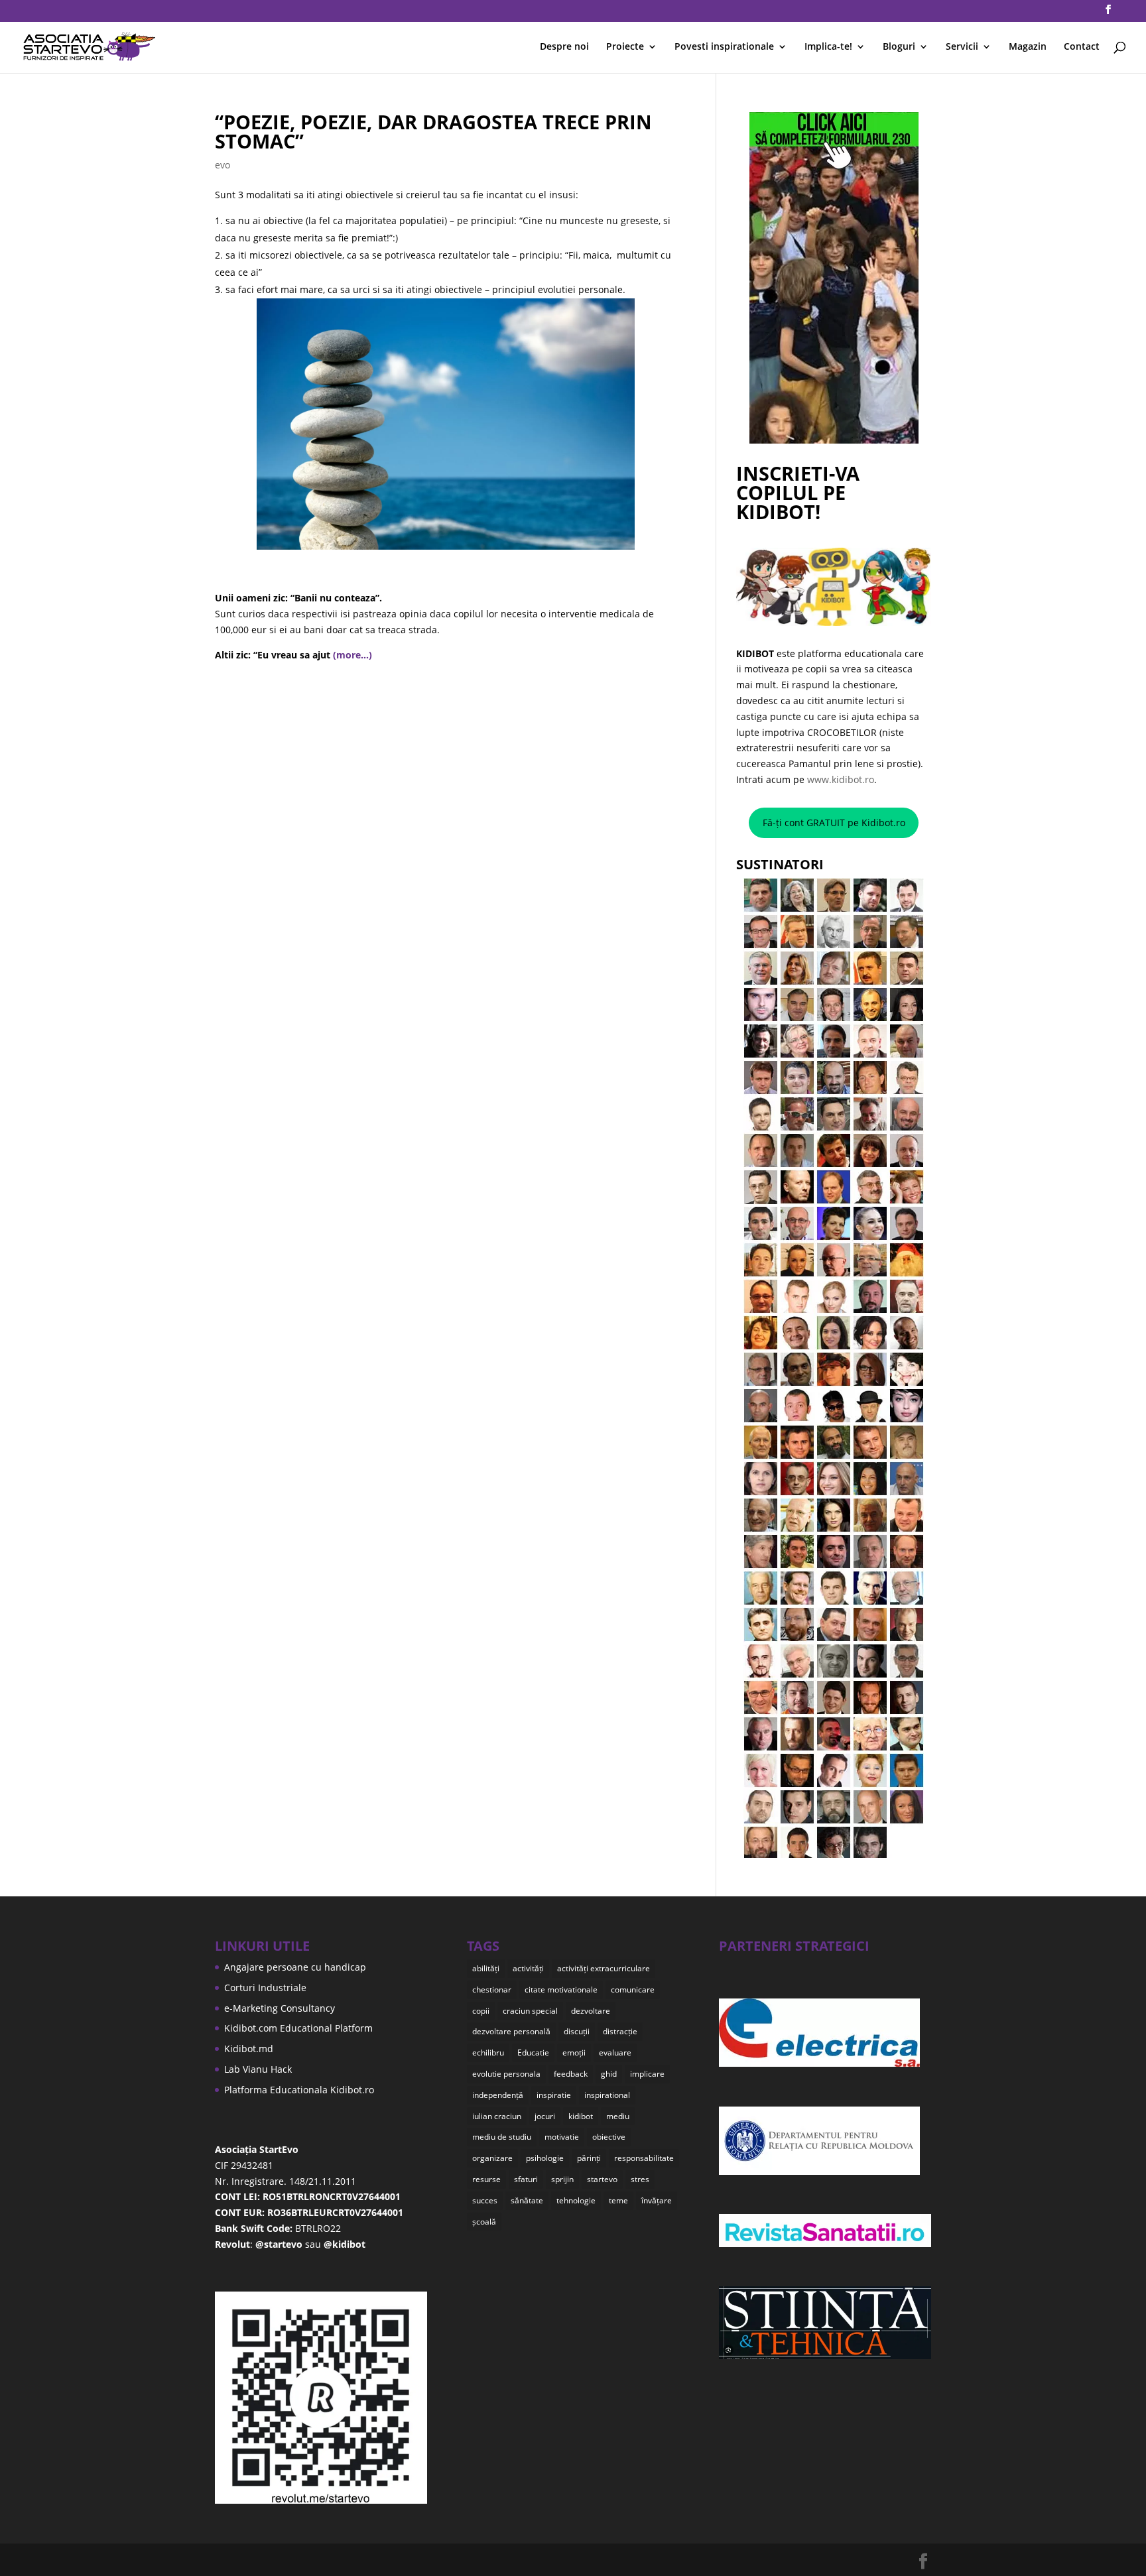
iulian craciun (497, 2116)
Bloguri (899, 47)
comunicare (633, 1990)
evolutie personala (506, 2074)
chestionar (492, 1990)
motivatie (562, 2137)
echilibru (488, 2053)
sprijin (562, 2179)
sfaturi (526, 2179)
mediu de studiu (502, 2137)
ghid (609, 2074)
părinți (589, 2158)
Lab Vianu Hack (258, 2069)
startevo (602, 2179)
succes (485, 2200)
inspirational (607, 2095)
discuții (577, 2031)
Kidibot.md (249, 2049)
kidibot (581, 2116)
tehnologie (576, 2200)
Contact (1082, 47)
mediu (618, 2116)
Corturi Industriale (265, 1988)
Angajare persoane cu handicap (295, 1967)
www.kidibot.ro (841, 779)
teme (618, 2200)
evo (223, 165)
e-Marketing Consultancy (280, 2008)
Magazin (1028, 47)
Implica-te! (828, 47)
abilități (486, 1968)
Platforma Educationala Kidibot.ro (299, 2090)
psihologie (545, 2158)
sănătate (527, 2200)
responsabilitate (644, 2158)
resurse (486, 2179)
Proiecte (625, 47)
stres (640, 2179)
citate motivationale (561, 1990)
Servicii (962, 47)
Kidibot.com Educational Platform (298, 2028)
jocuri (545, 2116)
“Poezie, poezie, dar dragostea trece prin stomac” (433, 131)
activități (528, 1968)
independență (498, 2095)
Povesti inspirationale (724, 47)
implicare (647, 2074)
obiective (609, 2137)
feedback (571, 2074)
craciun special (530, 2011)
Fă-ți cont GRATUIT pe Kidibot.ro (834, 823)
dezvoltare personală (511, 2031)
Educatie (533, 2053)
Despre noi (564, 47)
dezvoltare (591, 2011)
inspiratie (554, 2095)
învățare (657, 2200)
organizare (492, 2158)
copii (481, 2011)
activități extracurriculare (604, 1968)
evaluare (615, 2053)
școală (484, 2222)
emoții (574, 2053)
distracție (620, 2031)
